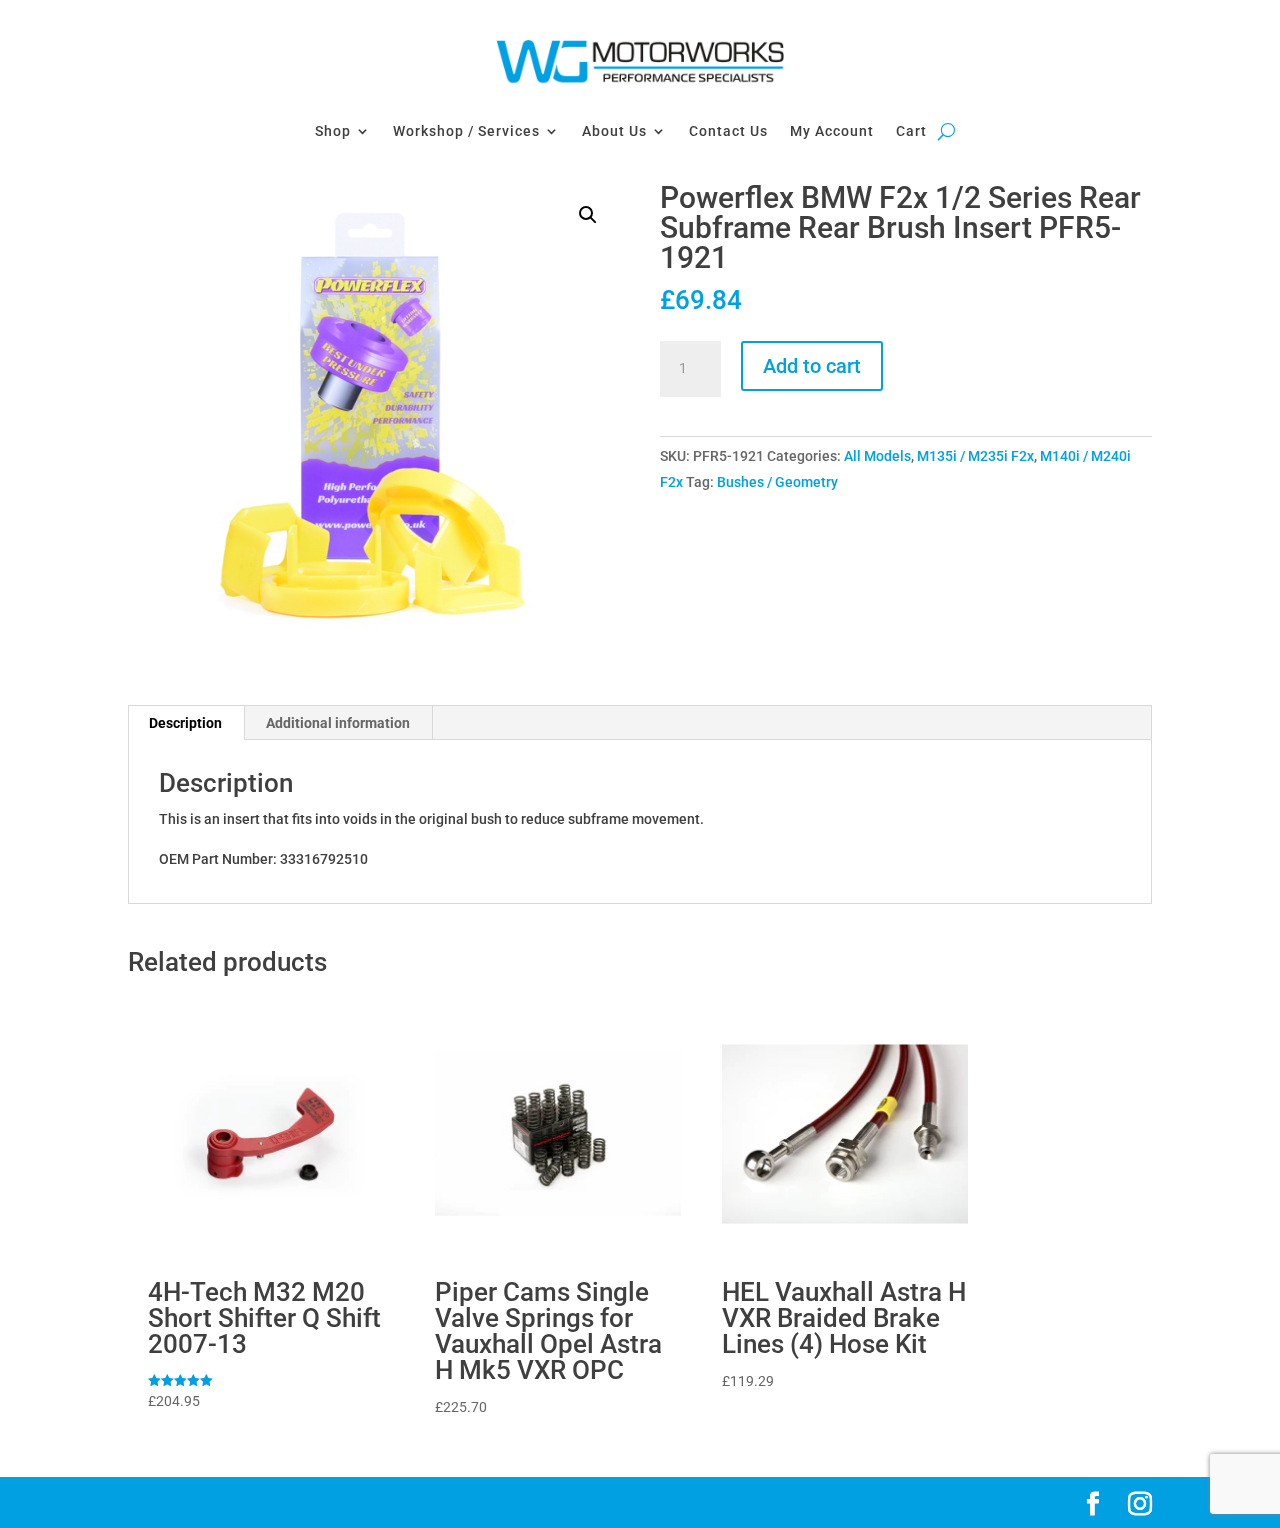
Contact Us (728, 131)
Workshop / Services (466, 131)
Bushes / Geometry (777, 482)
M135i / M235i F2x (975, 456)
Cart (911, 131)
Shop (333, 131)
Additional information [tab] (338, 723)
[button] (588, 215)
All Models (877, 456)
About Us (614, 131)
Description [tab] (185, 723)
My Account (832, 131)
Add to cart (812, 366)
